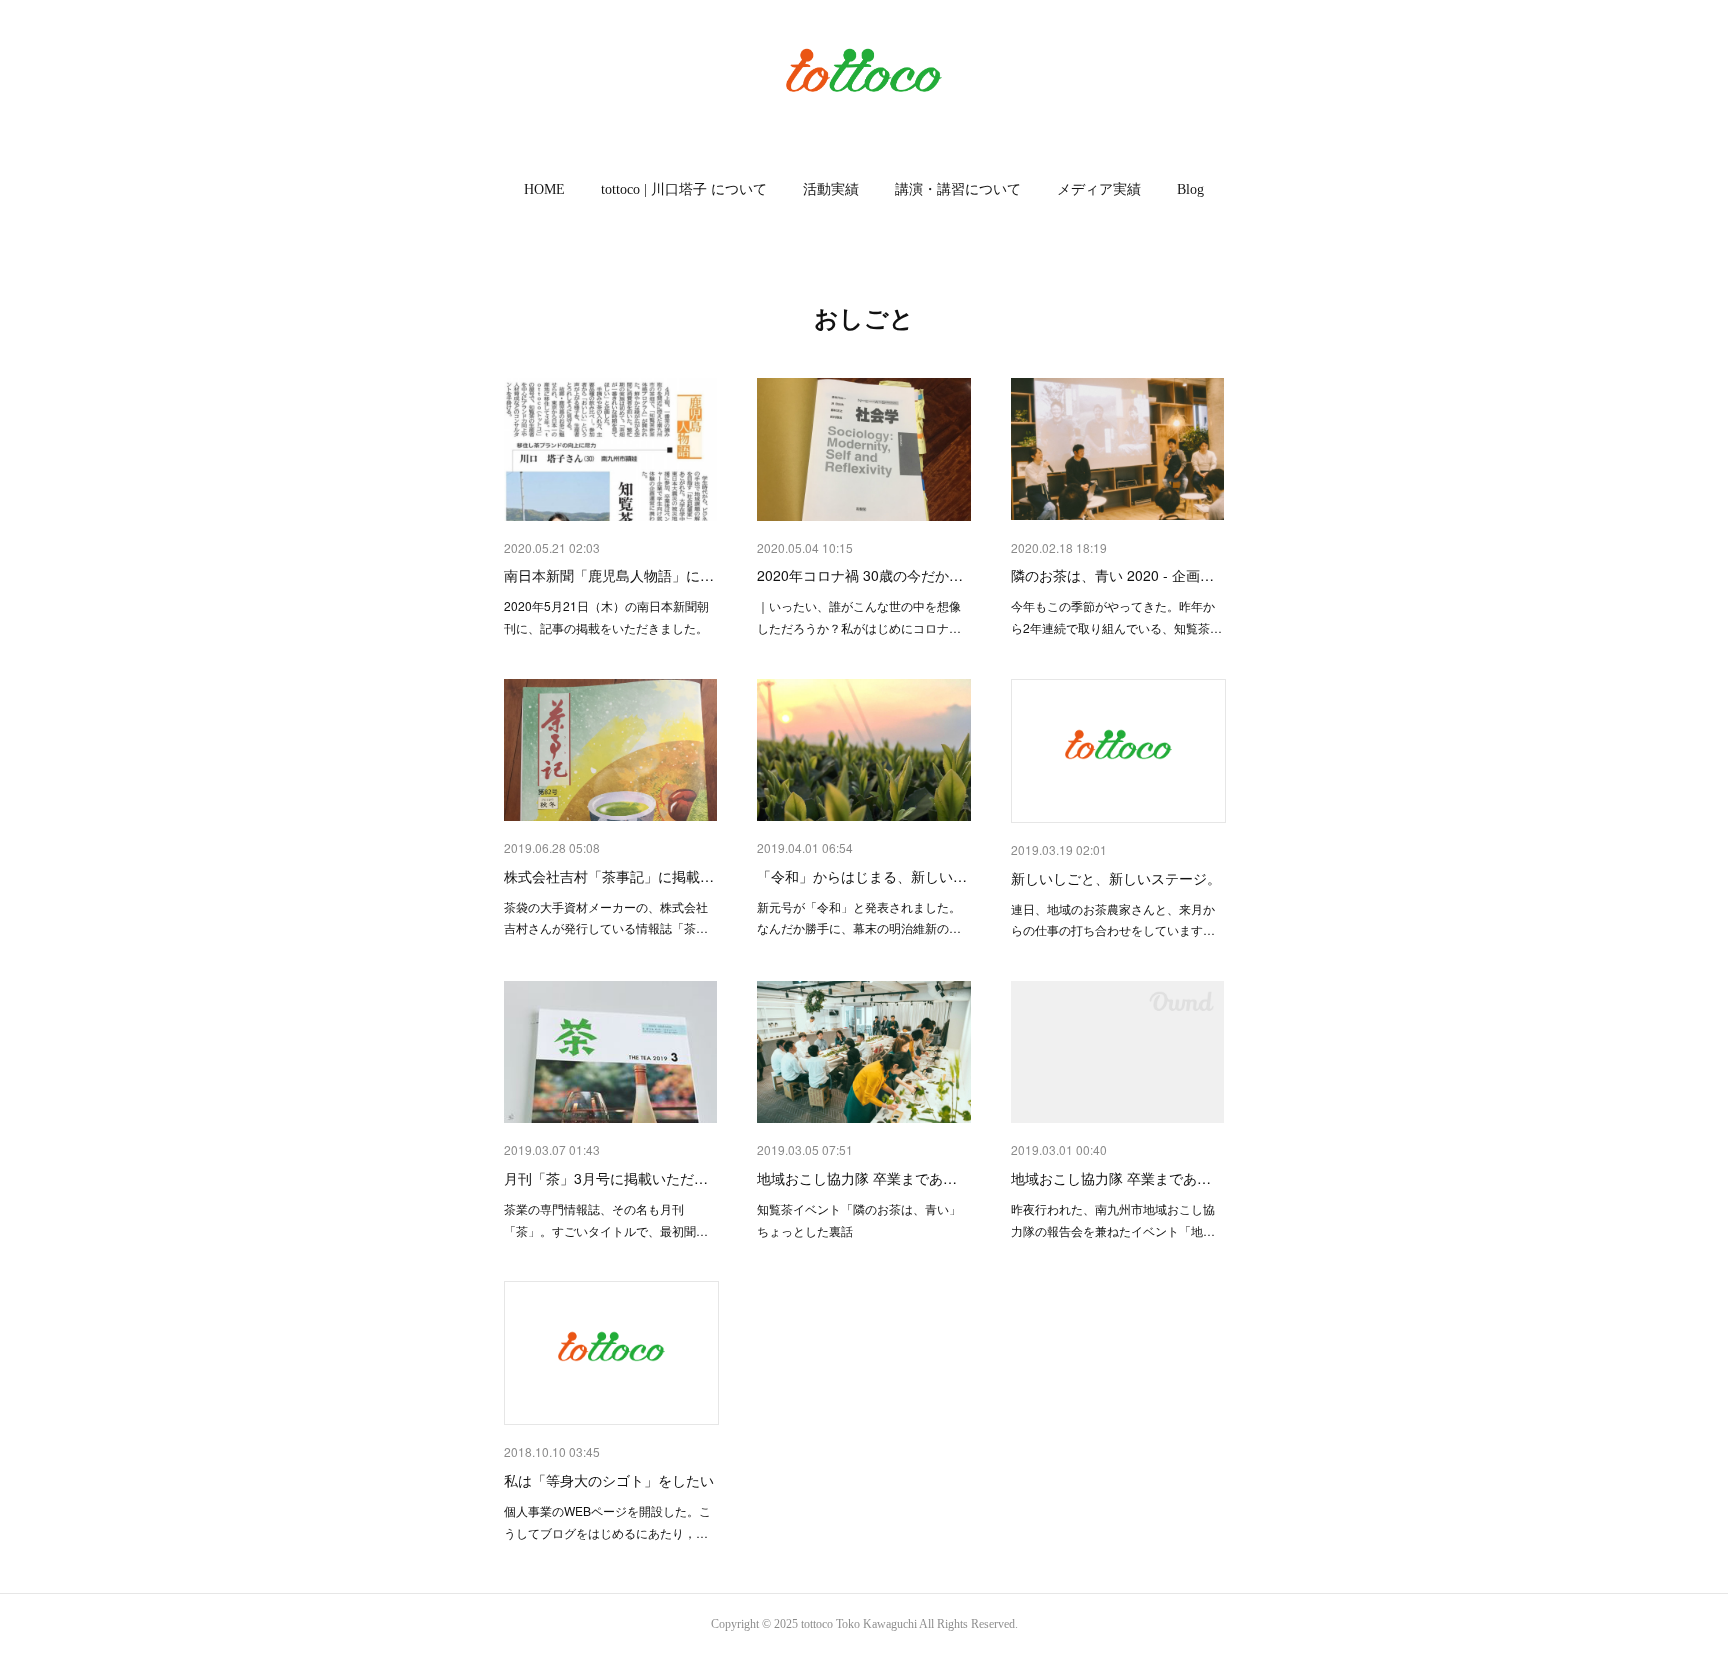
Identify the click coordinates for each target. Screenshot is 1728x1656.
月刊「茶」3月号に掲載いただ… (606, 1178)
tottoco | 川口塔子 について (684, 189)
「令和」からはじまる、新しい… (862, 876)
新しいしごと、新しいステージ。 (1116, 878)
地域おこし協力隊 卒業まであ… (857, 1178)
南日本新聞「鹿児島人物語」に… (609, 575)
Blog (1190, 189)
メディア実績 (1099, 189)
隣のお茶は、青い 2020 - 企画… (1112, 575)
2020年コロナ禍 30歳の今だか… (860, 575)
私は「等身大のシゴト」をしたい (609, 1480)
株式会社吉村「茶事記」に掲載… (609, 876)
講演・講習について (958, 189)
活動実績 (831, 189)
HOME (544, 189)
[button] (544, 190)
